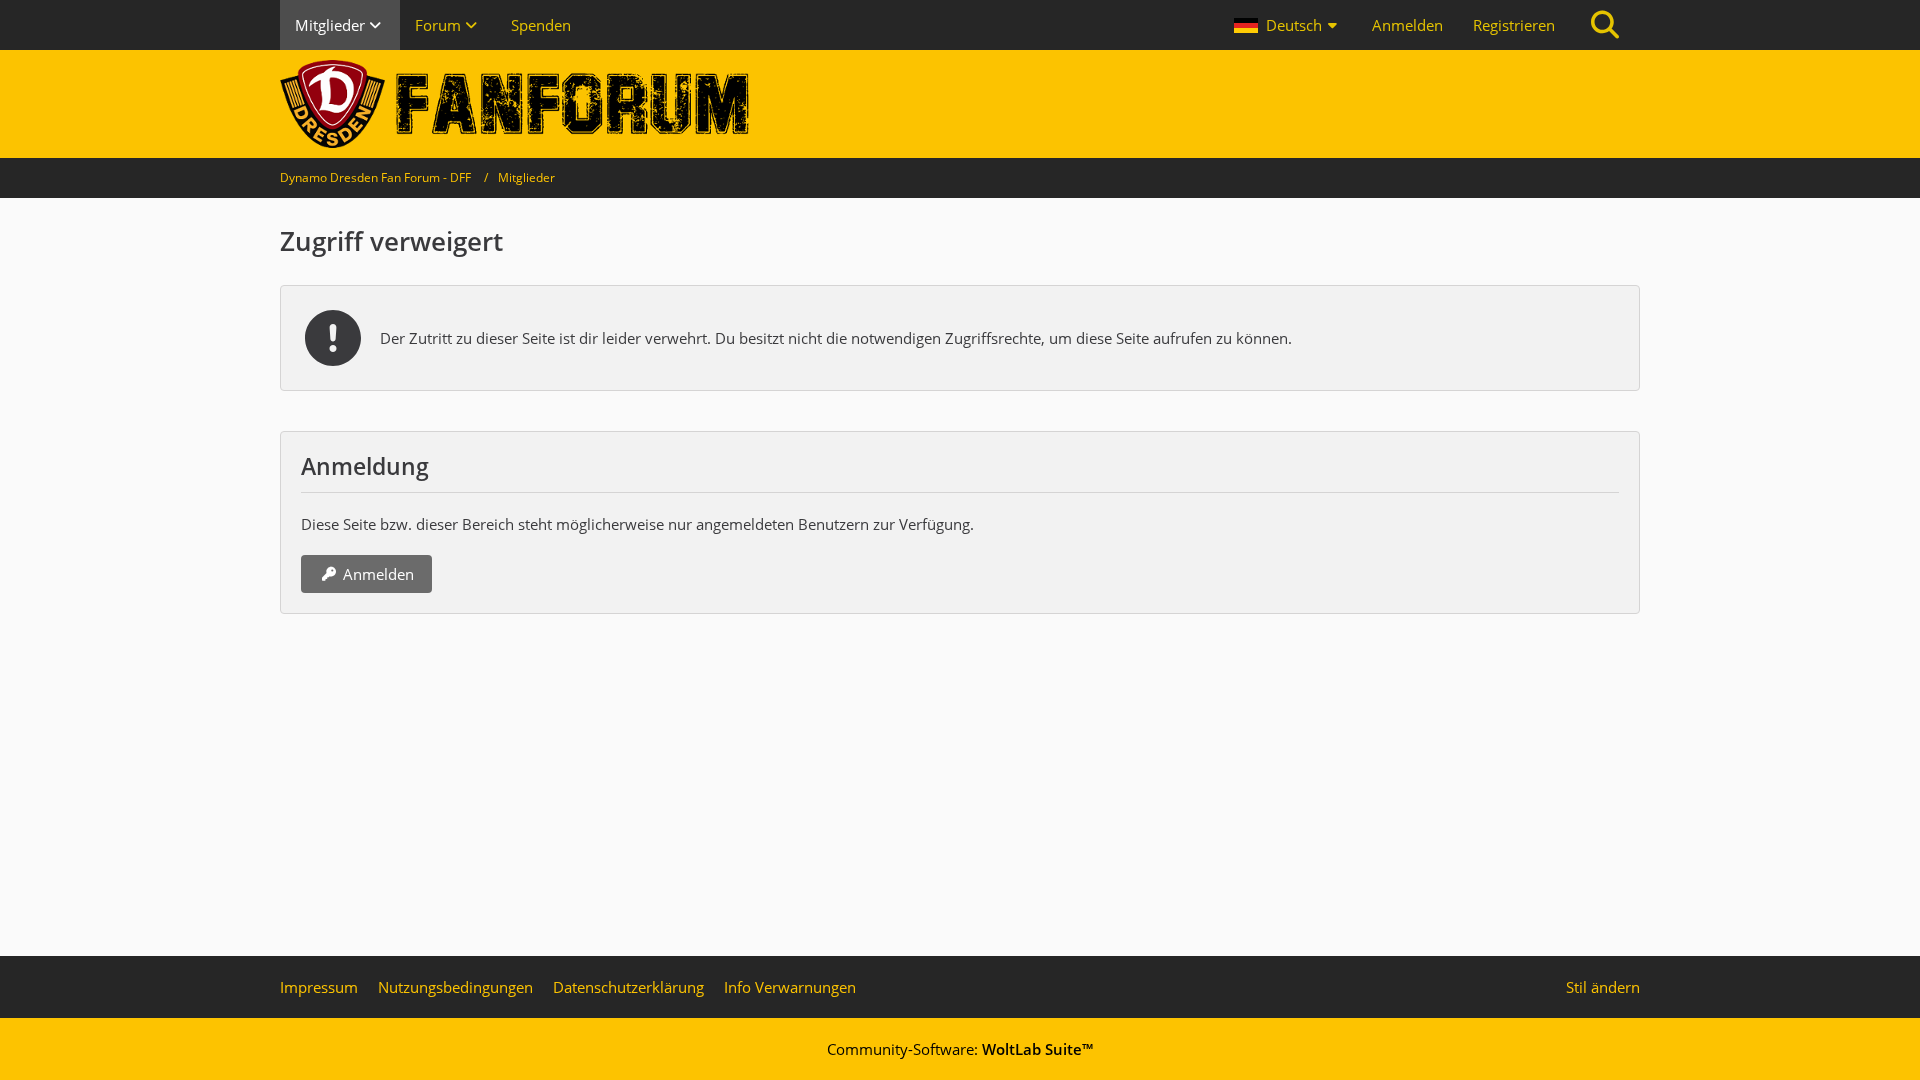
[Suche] (1605, 25)
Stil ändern (1603, 987)
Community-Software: (960, 1049)
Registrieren (1514, 25)
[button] (1288, 25)
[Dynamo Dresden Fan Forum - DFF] (960, 104)
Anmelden (1407, 25)
